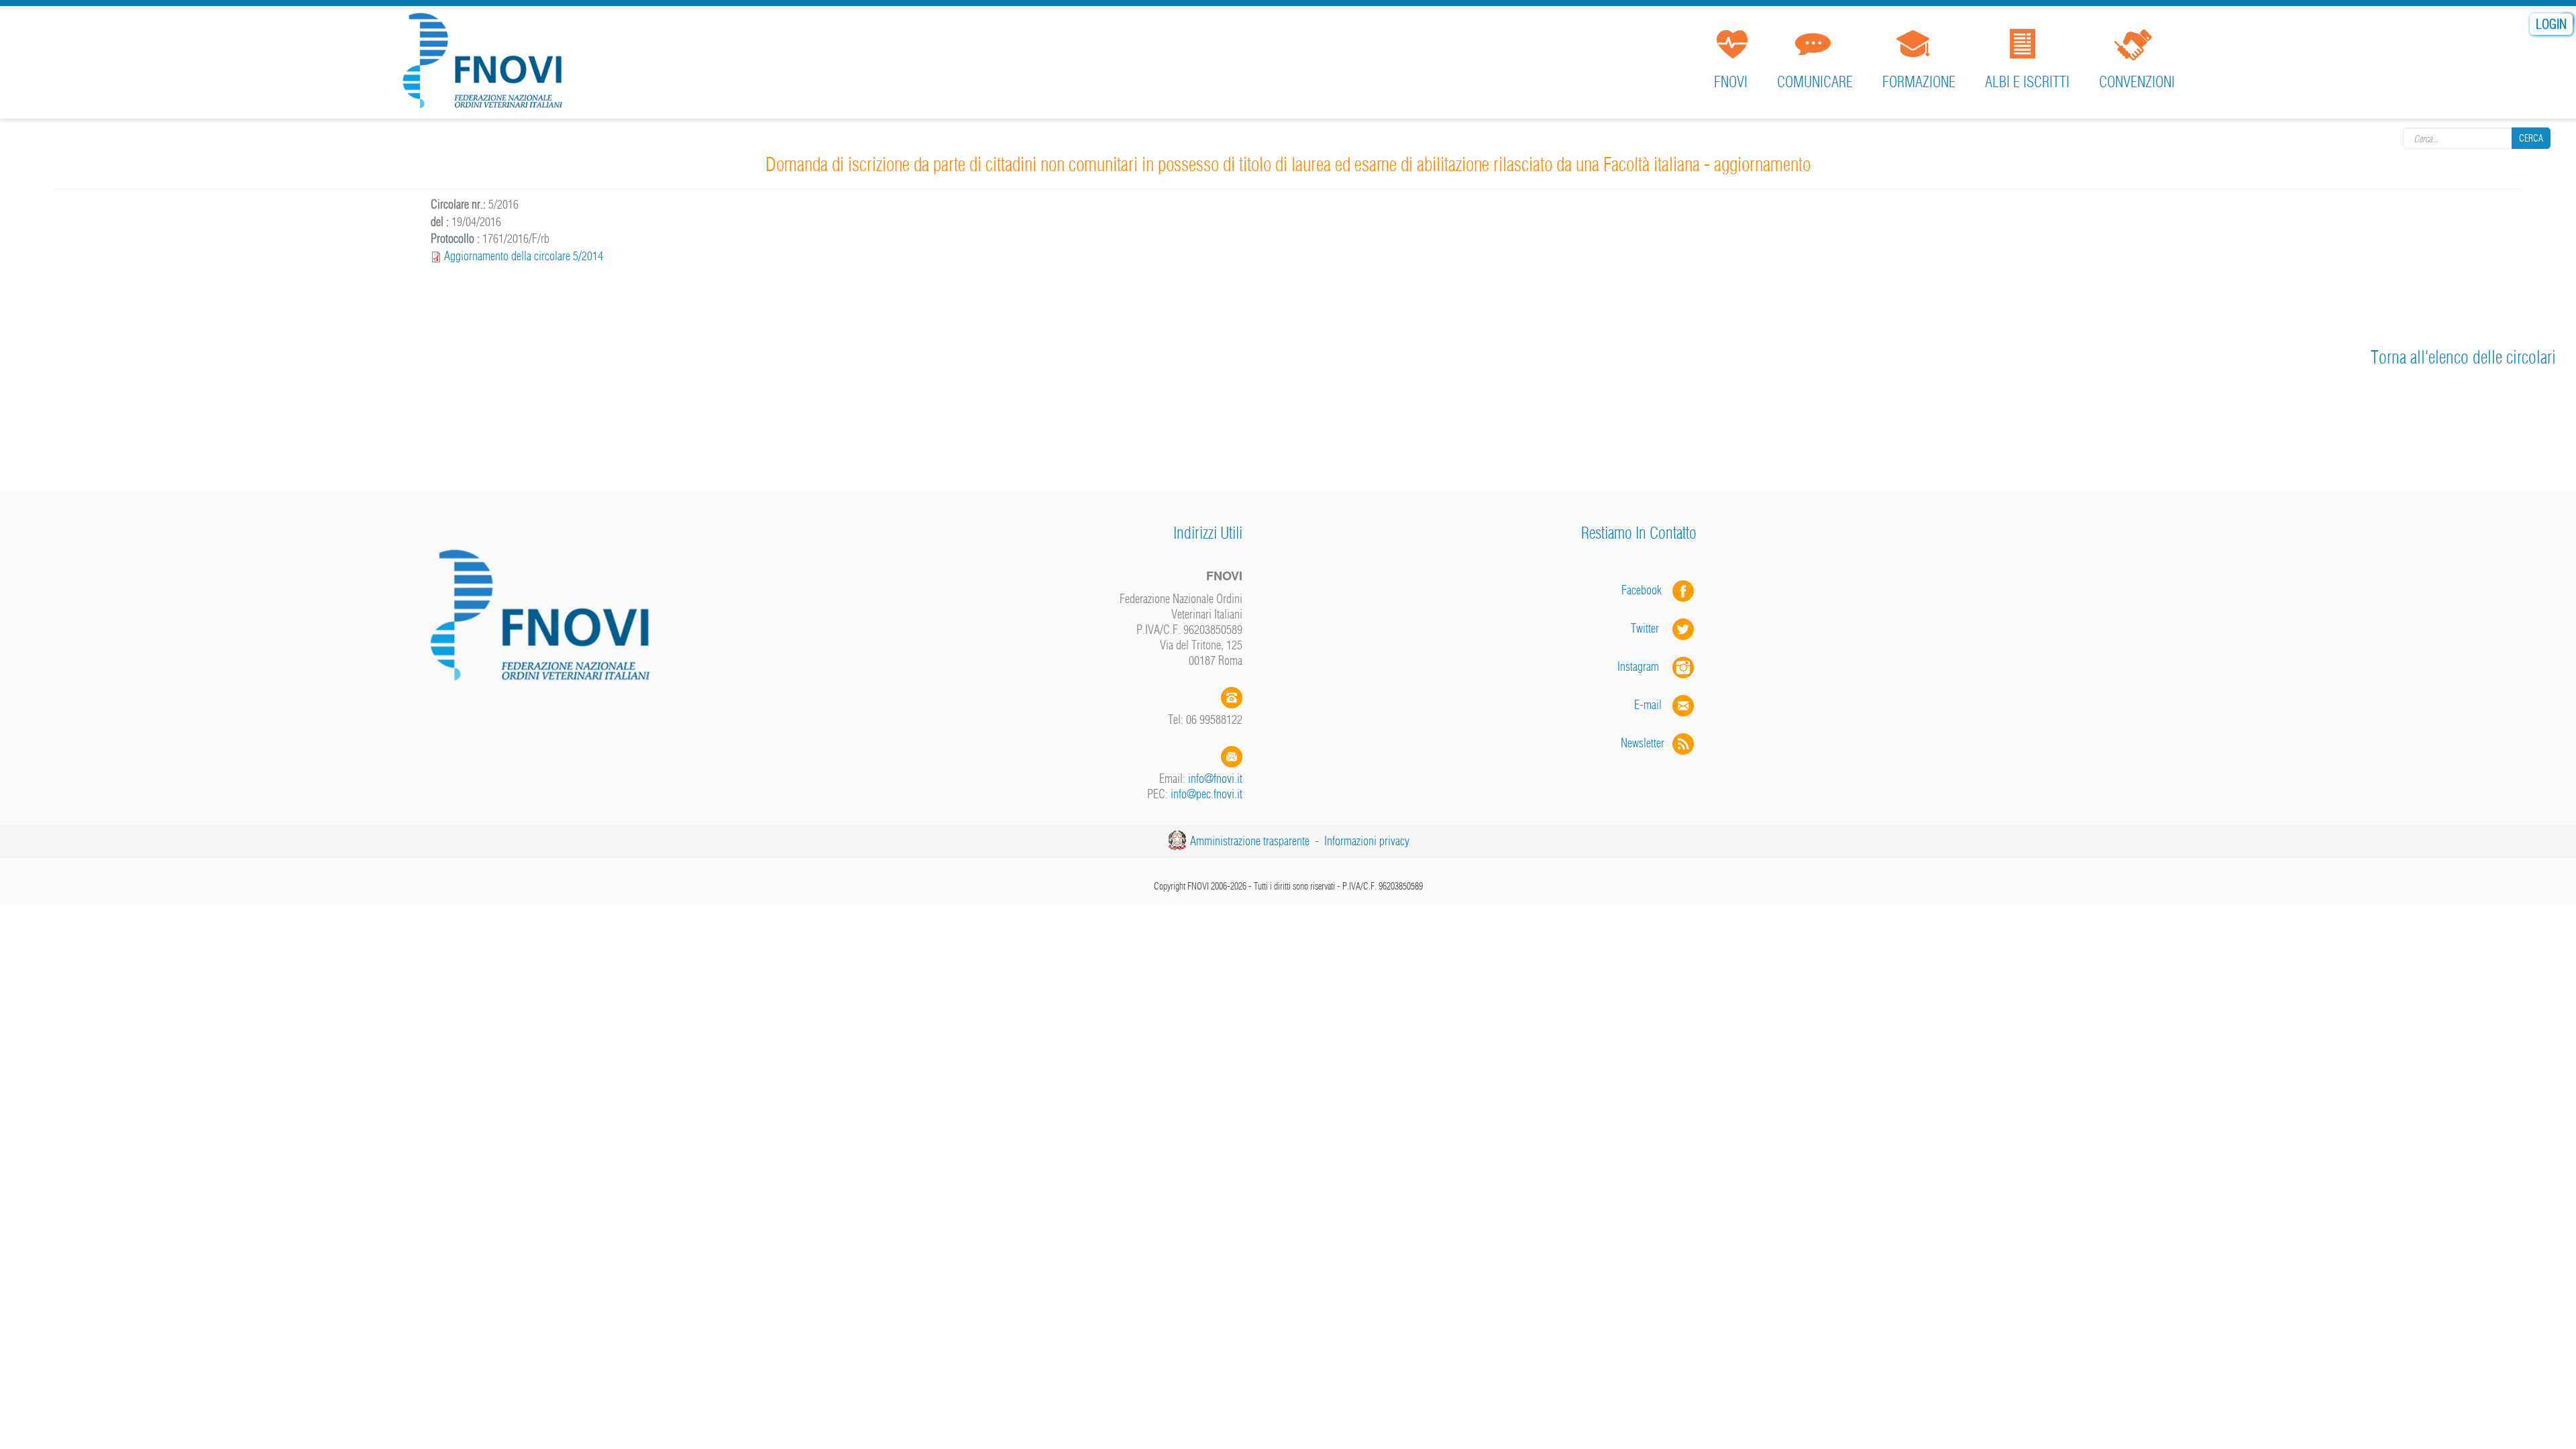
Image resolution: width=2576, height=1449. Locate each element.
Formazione (1919, 82)
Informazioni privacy (1367, 841)
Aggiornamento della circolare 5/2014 (524, 256)
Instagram (1645, 666)
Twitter (1652, 628)
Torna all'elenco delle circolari (2463, 357)
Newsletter (1647, 743)
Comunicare (1815, 82)
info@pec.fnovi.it (1206, 794)
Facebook (1646, 590)
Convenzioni (2137, 82)
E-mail (1648, 705)
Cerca (2531, 138)
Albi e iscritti (2027, 82)
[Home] (487, 63)
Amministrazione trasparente (1250, 841)
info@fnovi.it (1215, 779)
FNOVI (1731, 82)
